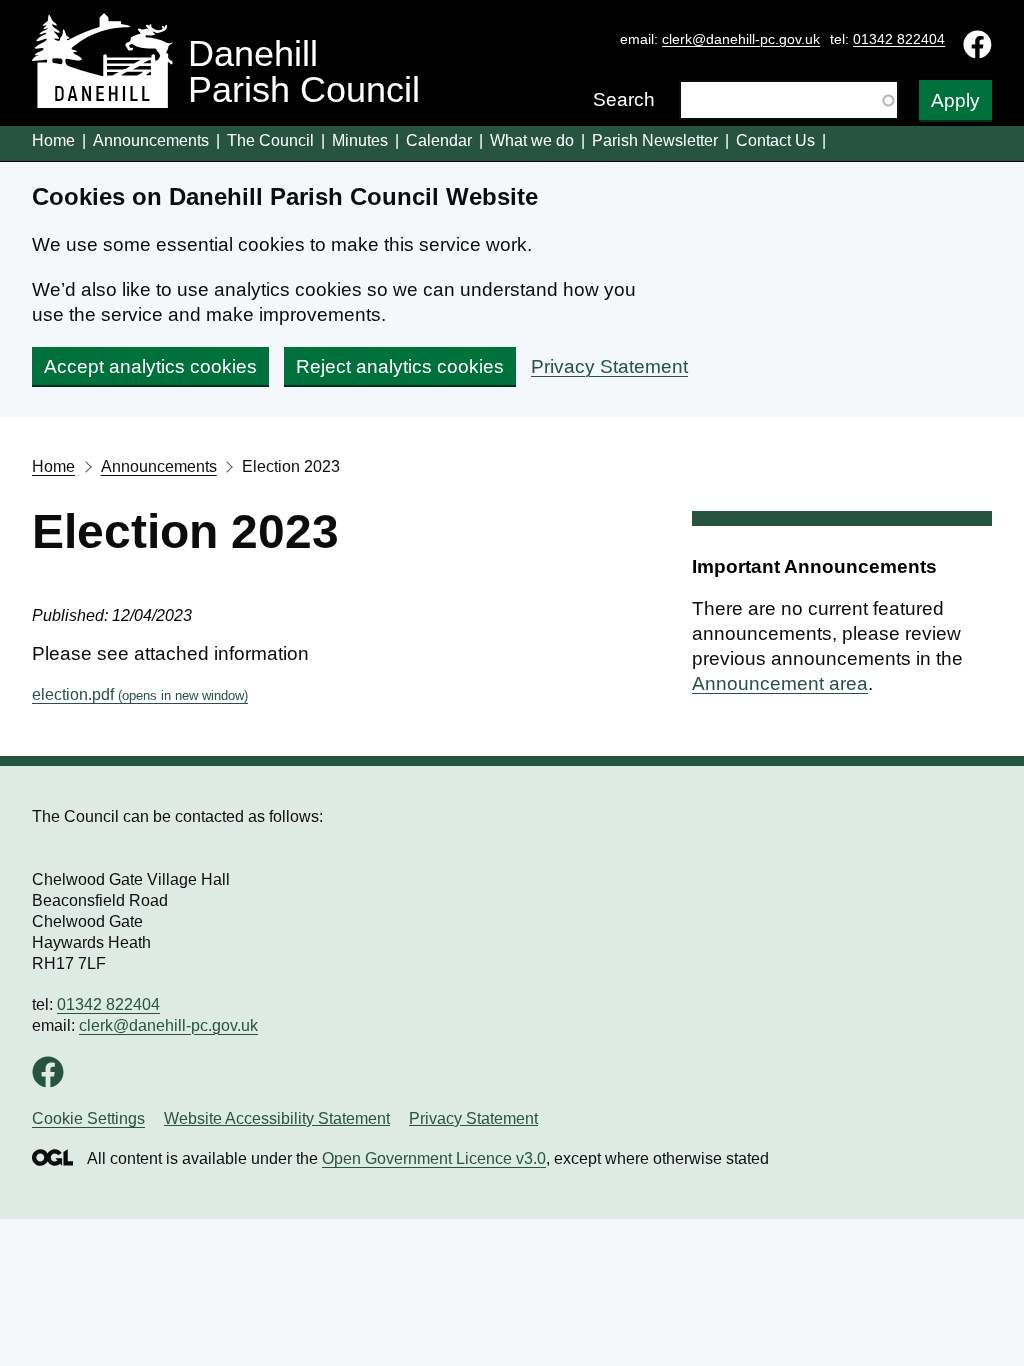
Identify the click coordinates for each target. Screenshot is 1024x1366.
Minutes (360, 140)
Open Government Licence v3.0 (434, 1158)
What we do (532, 140)
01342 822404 (899, 39)
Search (624, 99)
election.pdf (140, 694)
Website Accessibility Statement (277, 1118)
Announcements (151, 140)
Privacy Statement (609, 366)
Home (53, 140)
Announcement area (780, 683)
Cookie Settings (88, 1118)
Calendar (439, 140)
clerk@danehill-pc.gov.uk (741, 39)
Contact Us (775, 140)
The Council (270, 140)
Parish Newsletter (655, 140)
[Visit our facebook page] (48, 1078)
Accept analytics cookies (150, 366)
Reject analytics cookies (400, 366)
